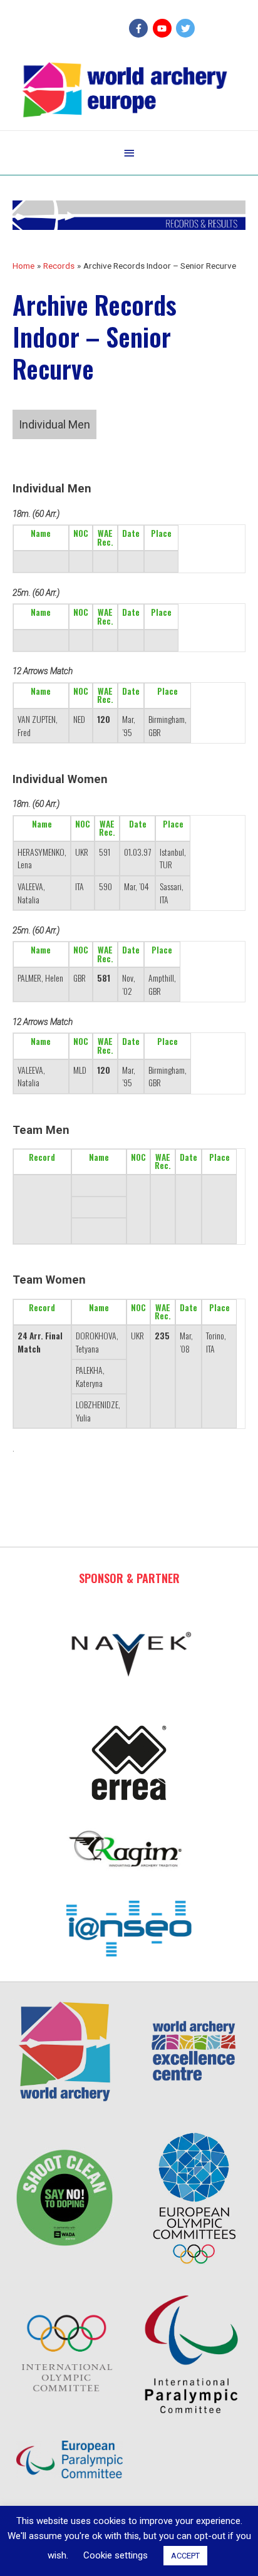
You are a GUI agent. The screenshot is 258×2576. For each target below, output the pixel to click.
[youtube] (164, 28)
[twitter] (187, 28)
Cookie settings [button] (116, 2555)
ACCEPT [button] (185, 2556)
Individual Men (54, 424)
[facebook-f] (140, 28)
